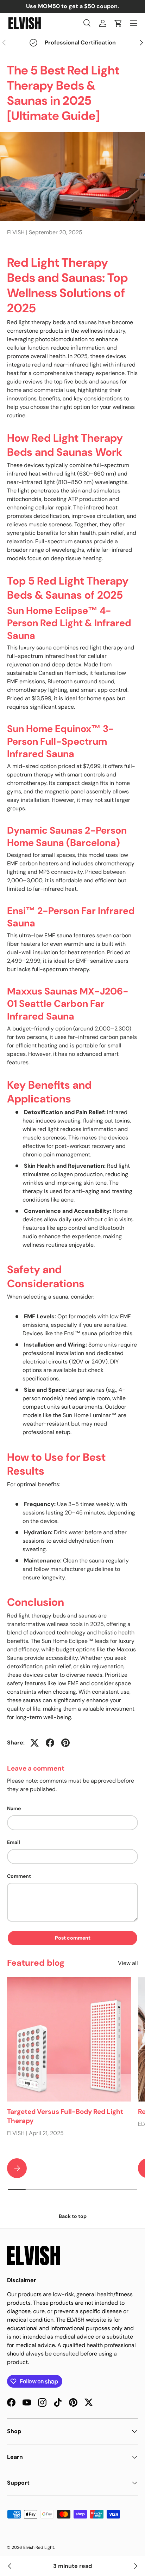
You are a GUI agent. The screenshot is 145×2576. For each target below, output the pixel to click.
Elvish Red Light (39, 2547)
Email (14, 1842)
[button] (118, 23)
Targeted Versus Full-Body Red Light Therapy (65, 2116)
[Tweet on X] (34, 1743)
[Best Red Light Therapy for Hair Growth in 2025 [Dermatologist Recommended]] (10, 2566)
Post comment (73, 1938)
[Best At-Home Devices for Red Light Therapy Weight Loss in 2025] (135, 2566)
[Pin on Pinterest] (65, 1743)
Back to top (73, 2216)
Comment (19, 1876)
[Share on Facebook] (50, 1743)
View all (128, 1963)
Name (14, 1808)
